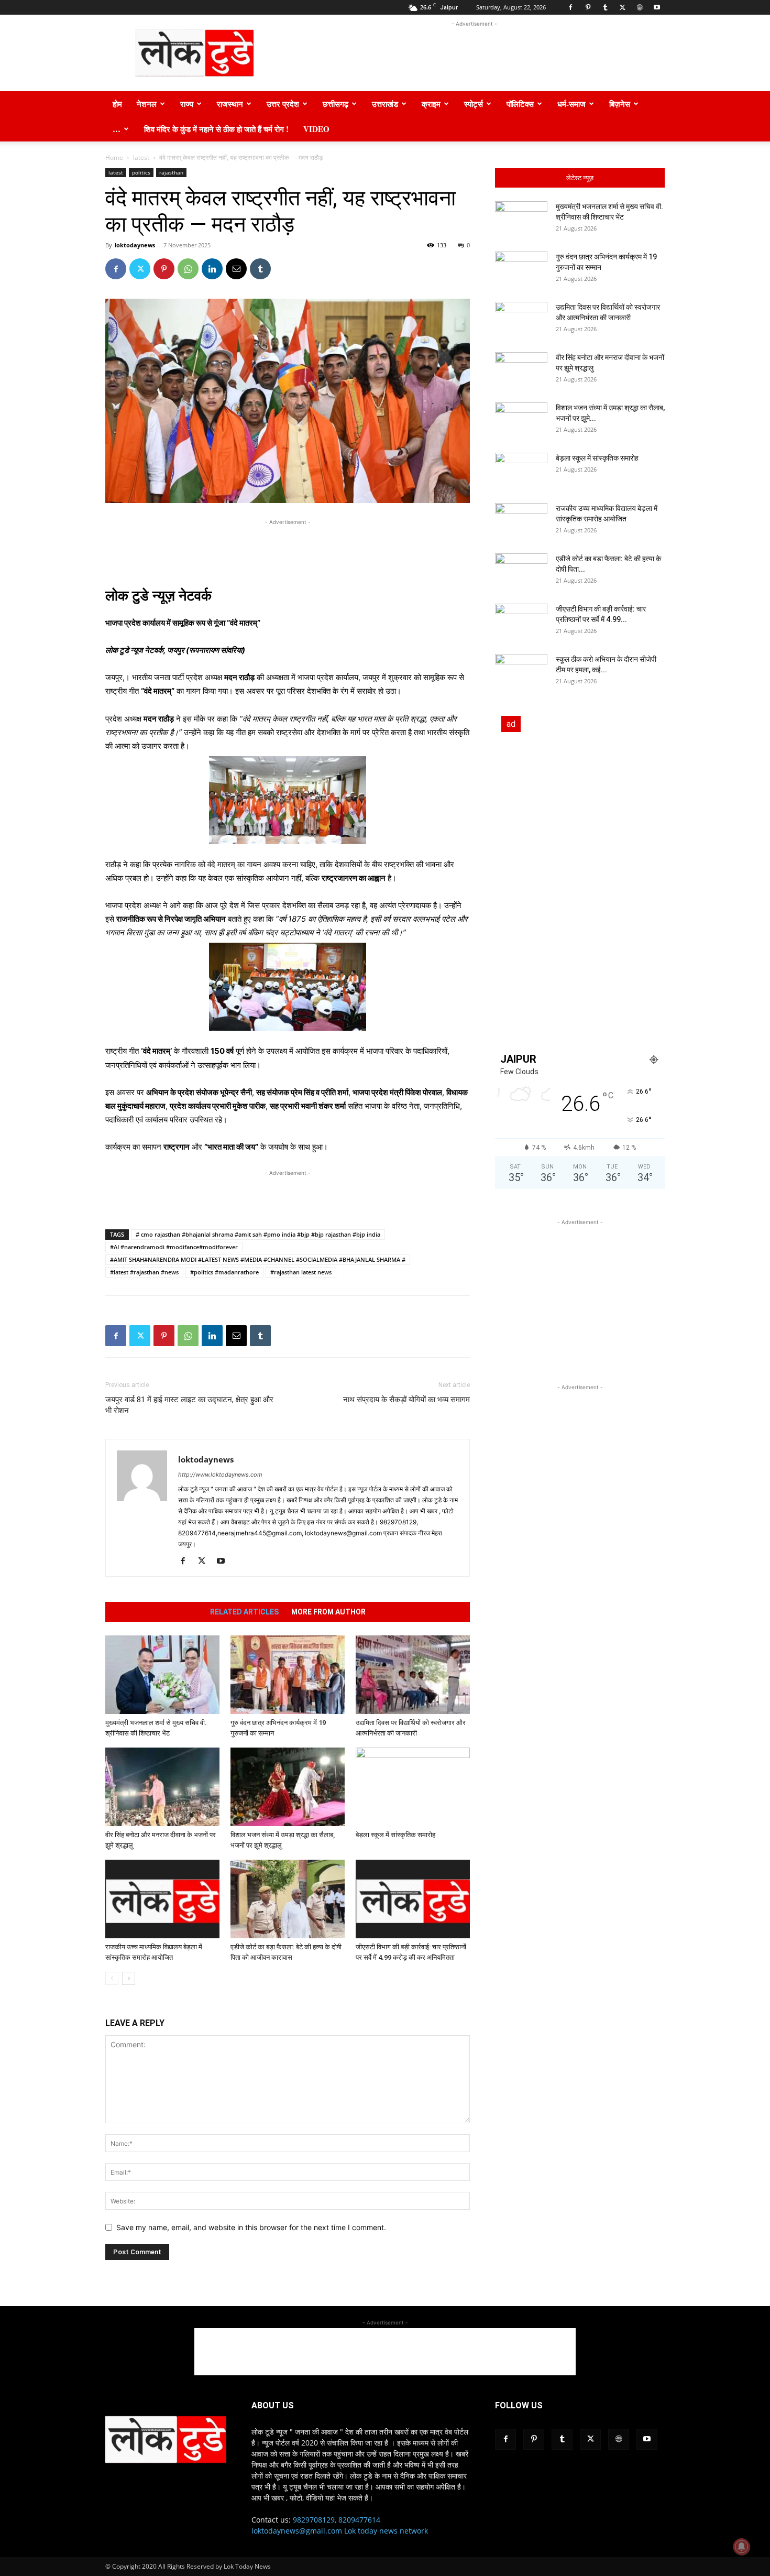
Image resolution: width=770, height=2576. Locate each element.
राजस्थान (230, 104)
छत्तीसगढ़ (335, 104)
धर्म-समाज (571, 104)
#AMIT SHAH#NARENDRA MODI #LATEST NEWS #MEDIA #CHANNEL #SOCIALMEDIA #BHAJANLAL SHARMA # (258, 1259)
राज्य (187, 104)
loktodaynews (135, 245)
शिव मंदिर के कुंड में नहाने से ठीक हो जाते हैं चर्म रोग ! (216, 129)
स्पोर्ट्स (474, 104)
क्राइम (431, 104)
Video (316, 129)
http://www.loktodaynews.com (220, 1475)
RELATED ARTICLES (244, 1612)
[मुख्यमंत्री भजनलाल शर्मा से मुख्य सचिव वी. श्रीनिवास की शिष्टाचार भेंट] (162, 1675)
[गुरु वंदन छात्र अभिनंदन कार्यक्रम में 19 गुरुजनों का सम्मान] (288, 1675)
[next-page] (129, 1978)
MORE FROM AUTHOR (328, 1612)
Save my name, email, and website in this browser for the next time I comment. (251, 2227)
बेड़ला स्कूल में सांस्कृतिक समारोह (395, 1835)
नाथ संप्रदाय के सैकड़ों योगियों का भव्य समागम (406, 1400)
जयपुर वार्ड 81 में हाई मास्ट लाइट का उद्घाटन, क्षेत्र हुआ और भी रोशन (189, 1405)
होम (117, 104)
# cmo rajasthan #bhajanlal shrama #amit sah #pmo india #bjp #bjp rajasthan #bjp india (258, 1234)
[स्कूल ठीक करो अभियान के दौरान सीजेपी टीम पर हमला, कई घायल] (521, 672)
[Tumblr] (605, 7)
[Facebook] (570, 7)
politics (141, 172)
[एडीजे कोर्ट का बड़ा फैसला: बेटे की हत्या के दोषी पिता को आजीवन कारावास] (288, 1899)
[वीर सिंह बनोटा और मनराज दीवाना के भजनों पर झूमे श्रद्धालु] (162, 1787)
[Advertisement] (474, 53)
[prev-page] (112, 1978)
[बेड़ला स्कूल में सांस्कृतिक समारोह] (413, 1787)
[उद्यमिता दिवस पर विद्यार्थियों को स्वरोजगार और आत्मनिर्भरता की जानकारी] (413, 1675)
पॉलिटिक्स (520, 104)
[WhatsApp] (188, 269)
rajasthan (171, 172)
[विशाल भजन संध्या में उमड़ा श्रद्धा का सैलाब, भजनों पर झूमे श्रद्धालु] (288, 1787)
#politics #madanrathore (224, 1272)
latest (141, 157)
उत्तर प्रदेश (283, 104)
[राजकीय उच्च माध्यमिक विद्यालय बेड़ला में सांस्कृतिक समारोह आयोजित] (162, 1899)
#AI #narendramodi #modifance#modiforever (174, 1247)
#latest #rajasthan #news (144, 1272)
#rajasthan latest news (301, 1272)
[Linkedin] (212, 269)
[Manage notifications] (742, 2547)
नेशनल (147, 104)
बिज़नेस (620, 104)
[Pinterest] (588, 7)
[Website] (640, 7)
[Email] (236, 269)
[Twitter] (622, 7)
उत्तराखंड (385, 104)
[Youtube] (657, 7)
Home (114, 157)
